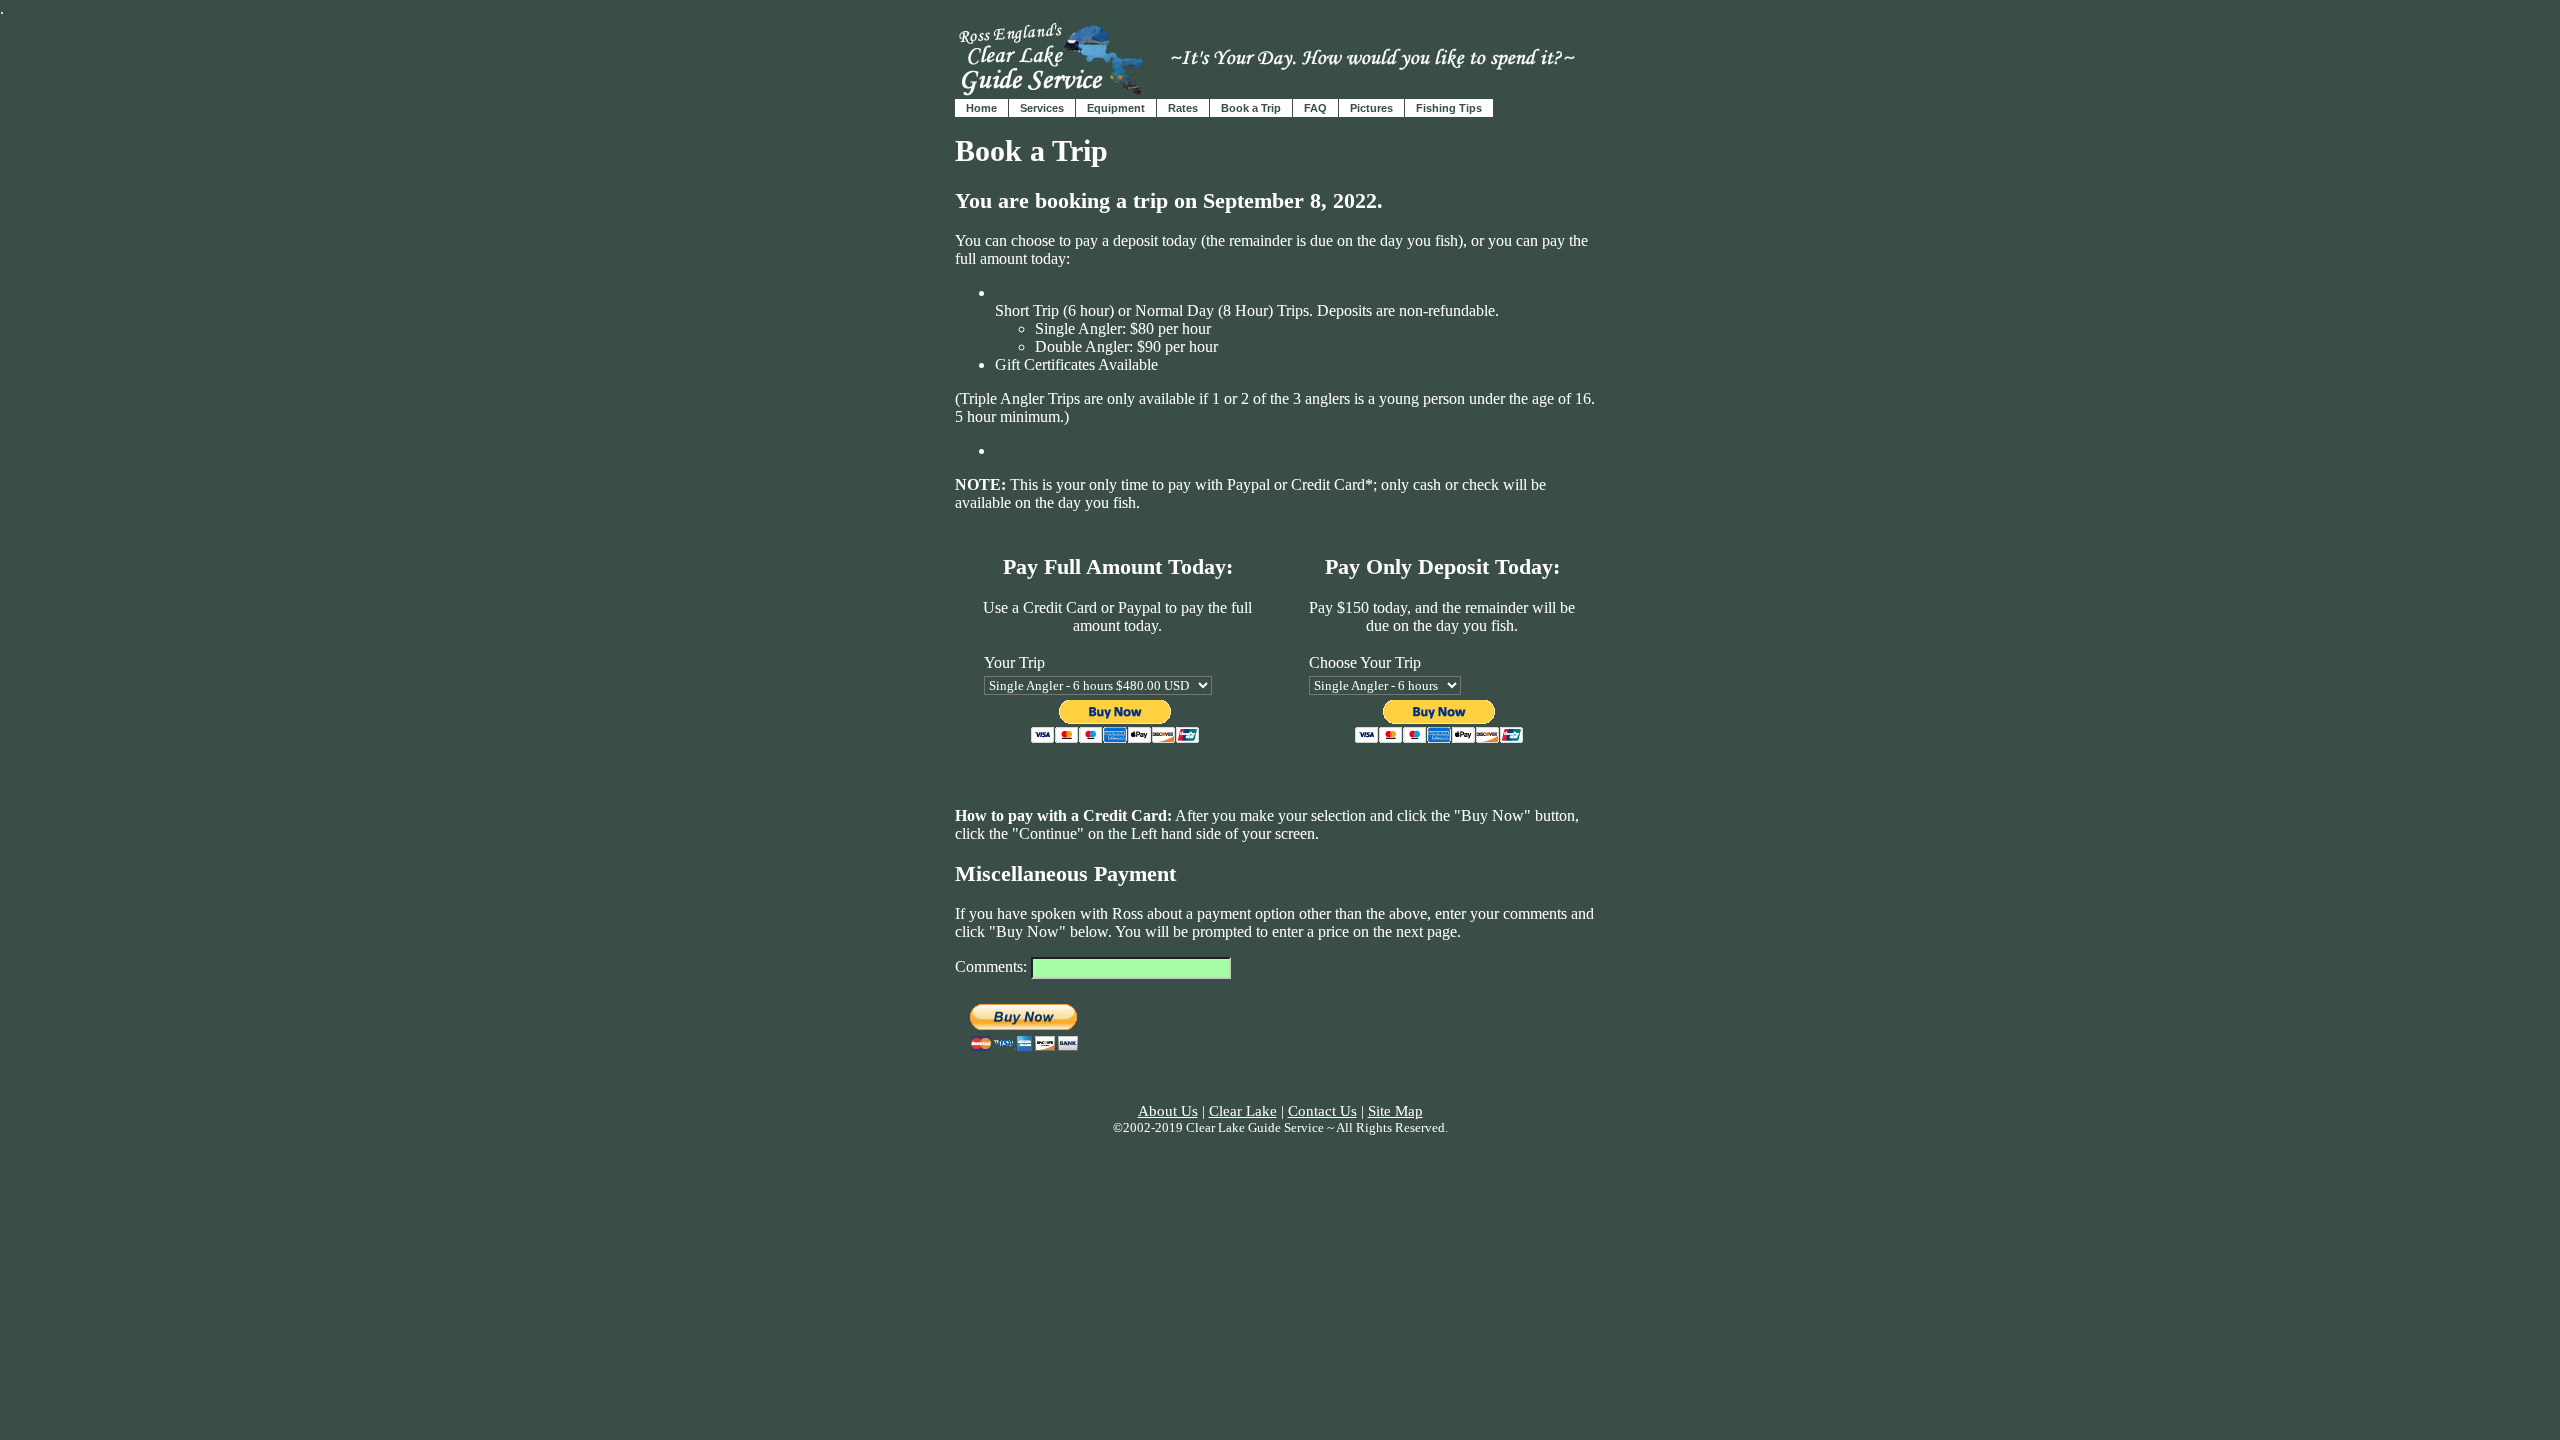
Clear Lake (1243, 1111)
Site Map (1395, 1111)
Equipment (1116, 108)
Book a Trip (1251, 108)
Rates (1183, 108)
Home (981, 108)
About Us (1168, 1111)
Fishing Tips (1449, 108)
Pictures (1371, 108)
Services (1042, 108)
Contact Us (1322, 1111)
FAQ (1315, 108)
